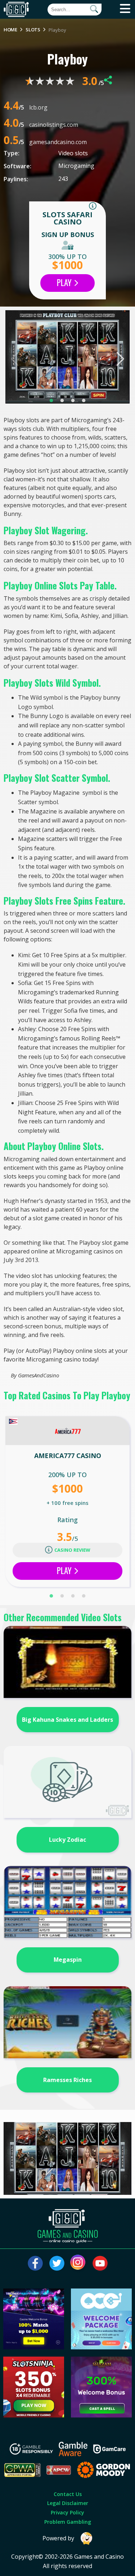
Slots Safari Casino (67, 218)
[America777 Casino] (68, 1431)
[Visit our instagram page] (78, 2263)
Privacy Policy (67, 2512)
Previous (15, 359)
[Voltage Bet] (34, 2347)
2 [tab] (62, 401)
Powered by (58, 2538)
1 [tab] (51, 401)
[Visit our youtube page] (100, 2263)
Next (120, 359)
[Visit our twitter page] (57, 2263)
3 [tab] (73, 401)
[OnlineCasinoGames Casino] (101, 2347)
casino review (72, 1550)
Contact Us (68, 2494)
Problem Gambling (68, 2522)
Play (65, 282)
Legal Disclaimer (68, 2503)
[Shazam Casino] (101, 2415)
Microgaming (76, 166)
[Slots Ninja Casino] (34, 2415)
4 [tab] (84, 401)
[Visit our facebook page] (35, 2263)
